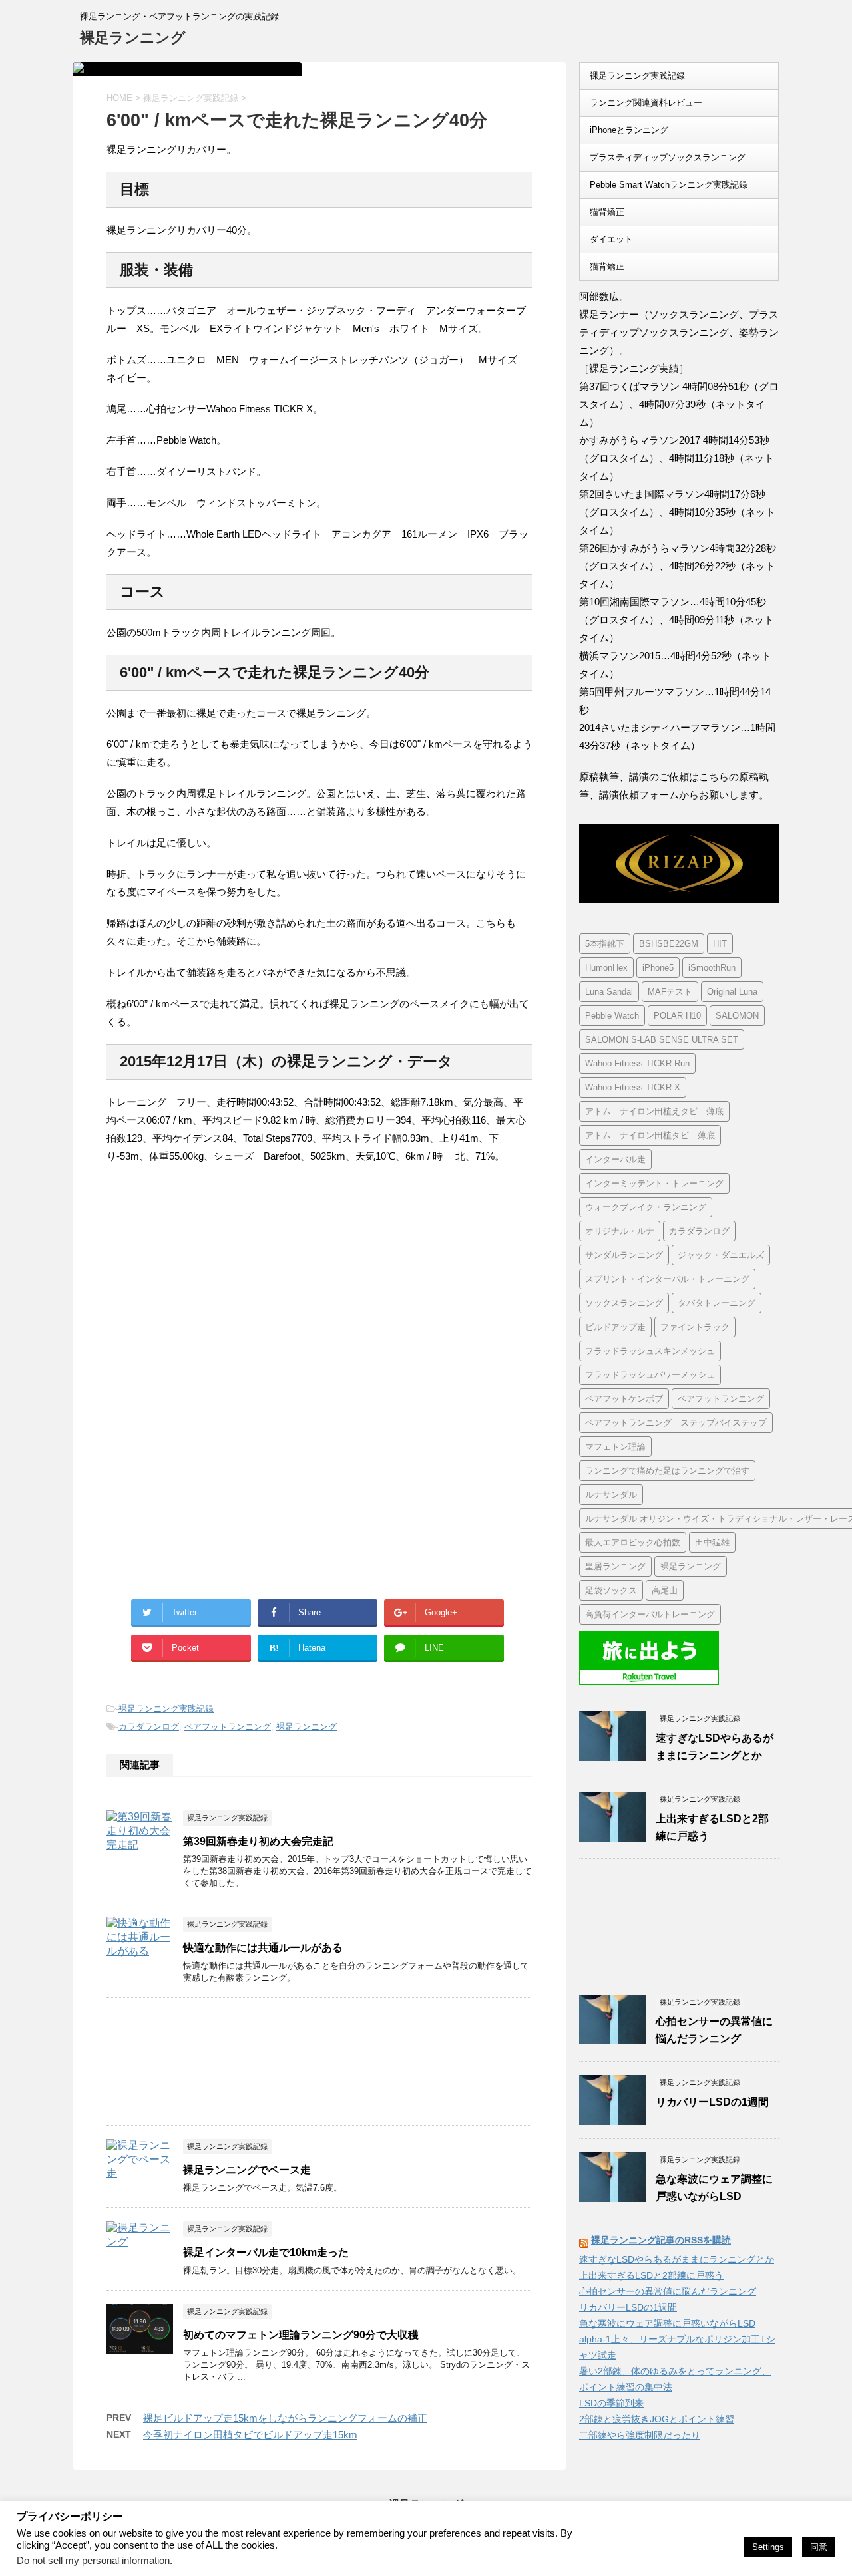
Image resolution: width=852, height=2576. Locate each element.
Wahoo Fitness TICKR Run (637, 1063)
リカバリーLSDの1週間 (712, 2102)
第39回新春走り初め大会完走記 (258, 1841)
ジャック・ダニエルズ (721, 1255)
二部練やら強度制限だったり (640, 2435)
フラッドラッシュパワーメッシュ (650, 1375)
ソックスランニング (624, 1303)
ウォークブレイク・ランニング (646, 1207)
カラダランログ (149, 1727)
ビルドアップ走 (615, 1327)
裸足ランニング (133, 38)
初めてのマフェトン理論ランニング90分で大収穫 (301, 2335)
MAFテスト (670, 992)
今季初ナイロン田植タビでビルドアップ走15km (250, 2435)
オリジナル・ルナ (620, 1231)
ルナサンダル (611, 1495)
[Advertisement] (218, 1285)
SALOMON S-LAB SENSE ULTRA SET (662, 1040)
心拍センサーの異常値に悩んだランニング (668, 2291)
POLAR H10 (677, 1016)
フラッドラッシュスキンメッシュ (650, 1351)
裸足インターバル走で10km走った (266, 2252)
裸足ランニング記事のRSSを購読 (661, 2240)
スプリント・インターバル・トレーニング (667, 1279)
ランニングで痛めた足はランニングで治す (667, 1471)
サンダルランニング (624, 1255)
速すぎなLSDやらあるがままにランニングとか (677, 2259)
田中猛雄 (712, 1542)
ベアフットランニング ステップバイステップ (676, 1423)
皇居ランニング (615, 1566)
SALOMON (737, 1016)
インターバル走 (615, 1159)
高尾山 (665, 1590)
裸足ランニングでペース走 (247, 2170)
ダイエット (611, 239)
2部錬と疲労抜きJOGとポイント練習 (657, 2419)
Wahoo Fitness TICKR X (633, 1087)
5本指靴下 (605, 944)
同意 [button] (819, 2547)
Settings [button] (768, 2547)
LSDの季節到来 (611, 2403)
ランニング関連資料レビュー (646, 103)
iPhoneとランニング (629, 130)
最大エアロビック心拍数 (633, 1542)
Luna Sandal (609, 992)
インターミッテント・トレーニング (654, 1183)
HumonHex (606, 968)
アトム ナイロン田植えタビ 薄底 (654, 1111)
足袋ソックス (611, 1590)
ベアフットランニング (228, 1727)
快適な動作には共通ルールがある (263, 1948)
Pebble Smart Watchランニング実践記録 (669, 185)
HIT (720, 944)
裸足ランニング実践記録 (166, 1709)
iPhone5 (658, 968)
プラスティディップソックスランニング (668, 157)
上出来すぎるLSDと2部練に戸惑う (651, 2275)
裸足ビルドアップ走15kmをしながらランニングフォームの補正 (285, 2418)
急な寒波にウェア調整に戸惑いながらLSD (667, 2323)
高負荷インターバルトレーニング (650, 1614)
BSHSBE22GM (669, 944)
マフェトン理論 (615, 1447)
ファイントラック (695, 1327)
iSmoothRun (712, 968)
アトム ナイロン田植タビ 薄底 (650, 1135)
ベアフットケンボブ (624, 1399)
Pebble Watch (612, 1016)
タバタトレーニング (717, 1303)
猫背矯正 (607, 212)
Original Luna (732, 992)
